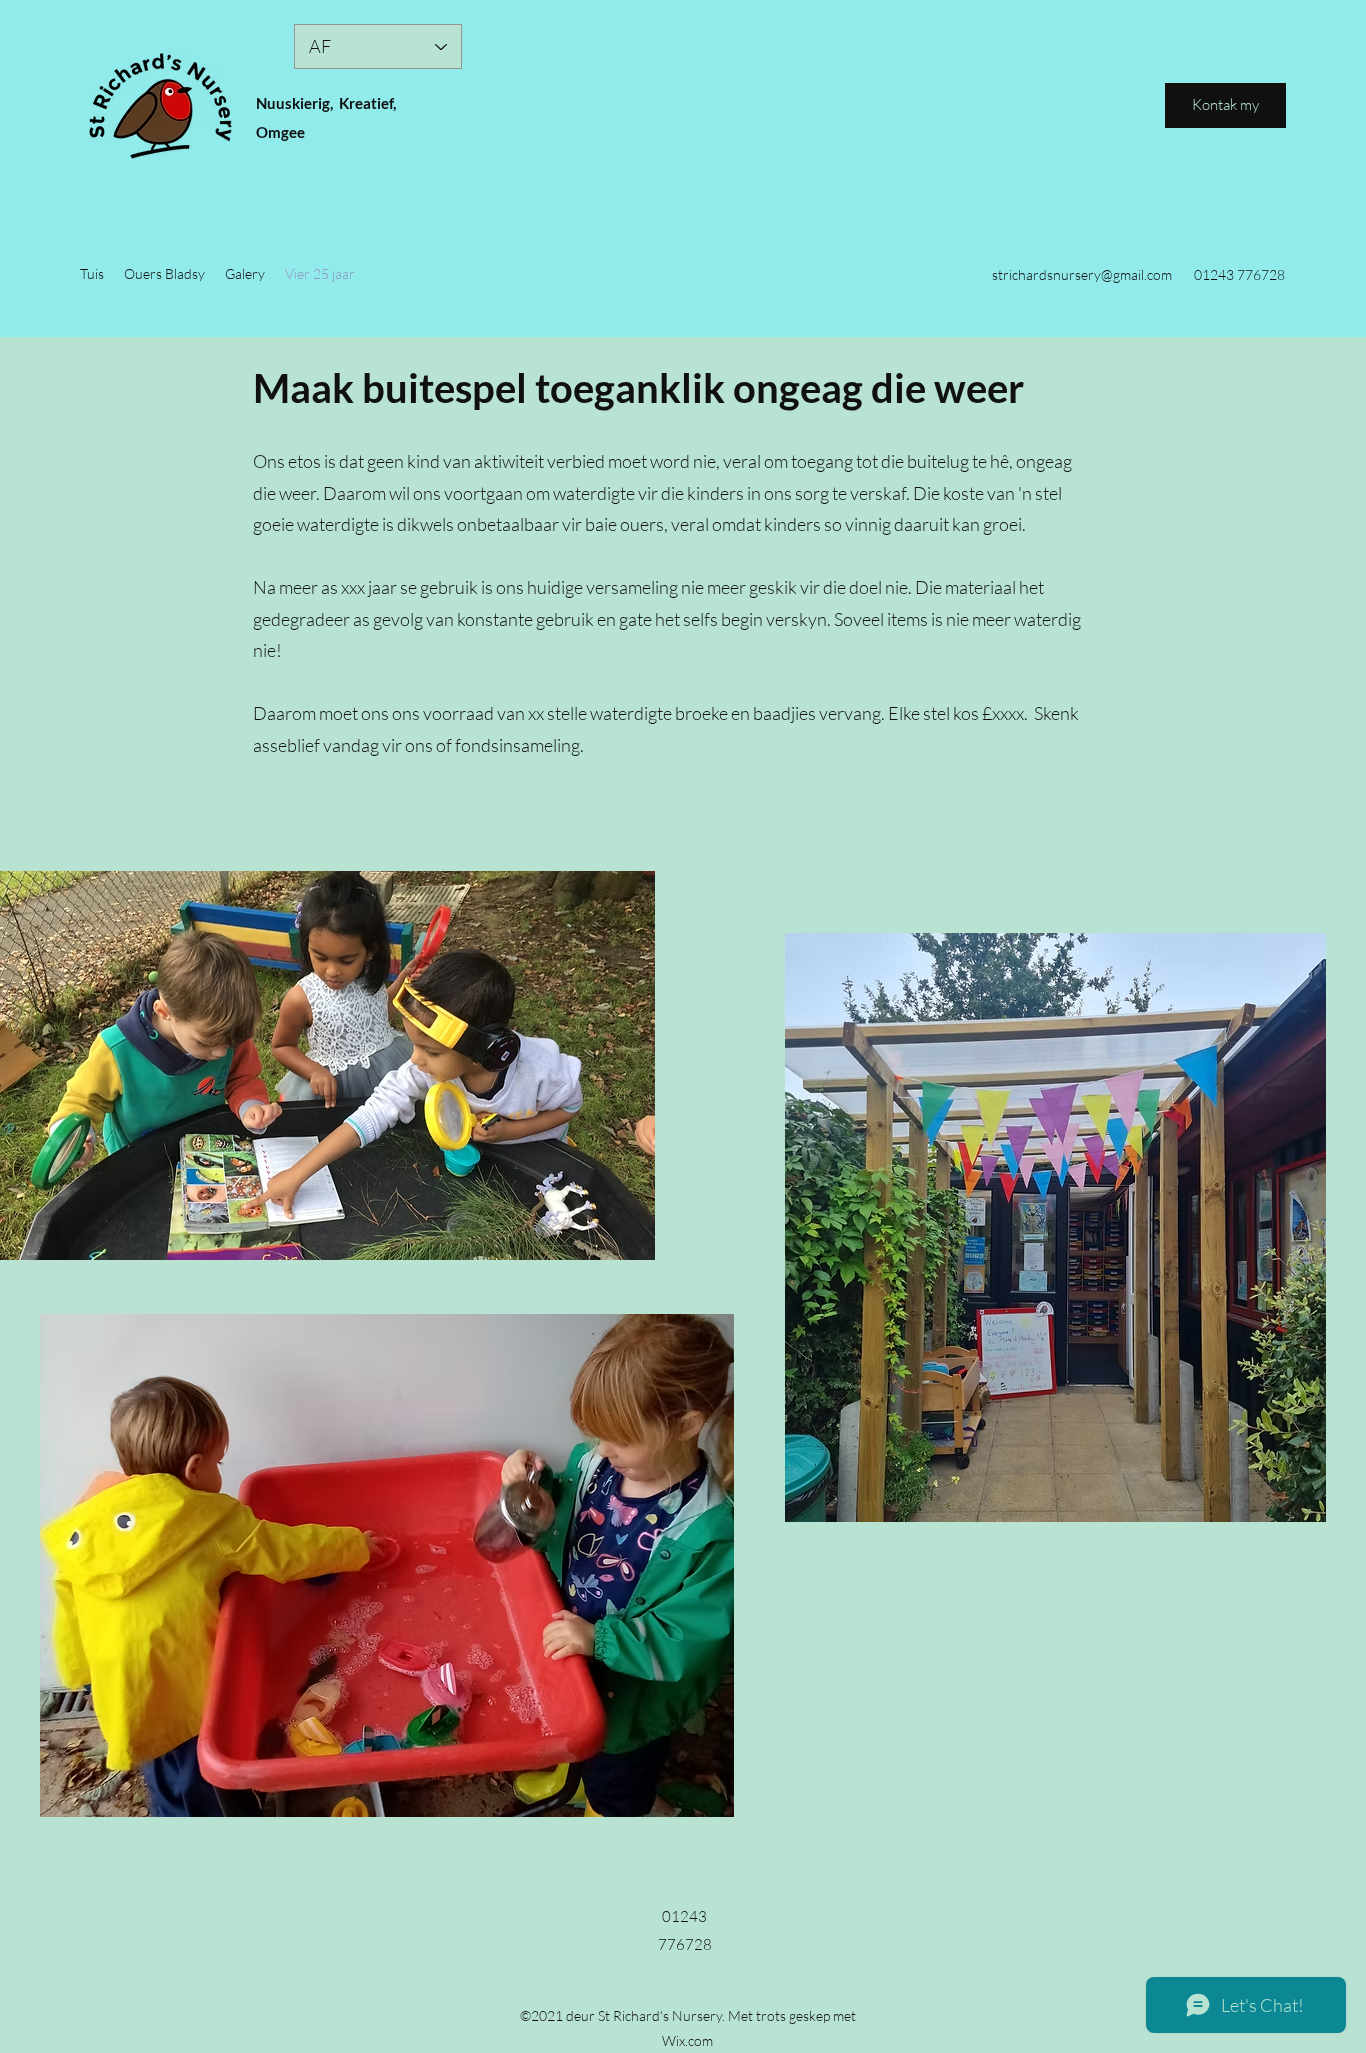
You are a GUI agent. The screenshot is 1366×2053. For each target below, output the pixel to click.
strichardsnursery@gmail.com (1082, 274)
